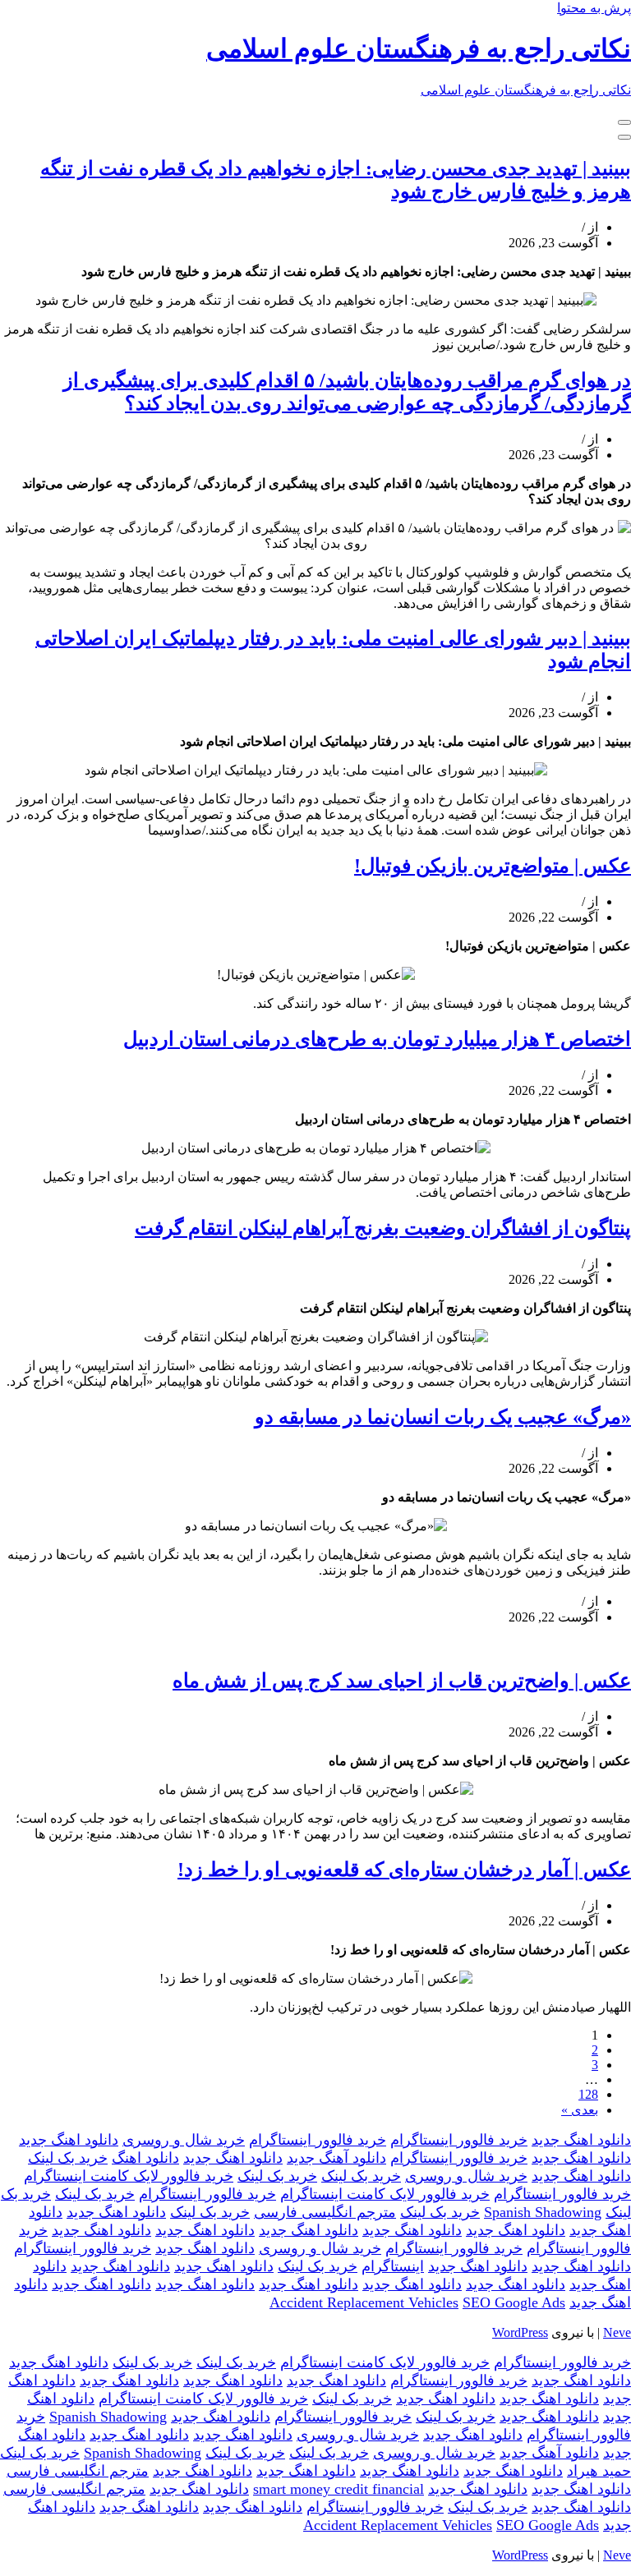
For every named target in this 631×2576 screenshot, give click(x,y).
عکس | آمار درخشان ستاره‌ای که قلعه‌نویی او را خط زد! (404, 1870)
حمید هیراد (599, 2471)
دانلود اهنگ (145, 2158)
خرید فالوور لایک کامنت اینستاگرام (129, 2176)
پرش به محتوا (594, 8)
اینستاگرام (393, 2266)
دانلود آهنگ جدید (336, 2158)
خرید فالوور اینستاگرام (459, 2140)
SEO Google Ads (514, 2302)
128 (588, 2094)
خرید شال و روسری (184, 2140)
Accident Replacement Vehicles (364, 2302)
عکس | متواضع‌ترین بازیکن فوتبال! (493, 866)
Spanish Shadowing (543, 2212)
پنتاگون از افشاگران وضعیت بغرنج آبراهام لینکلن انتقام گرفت (383, 1228)
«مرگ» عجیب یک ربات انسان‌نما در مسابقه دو (443, 1417)
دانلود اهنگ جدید (581, 2140)
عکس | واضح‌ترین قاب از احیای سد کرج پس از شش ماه (402, 1681)
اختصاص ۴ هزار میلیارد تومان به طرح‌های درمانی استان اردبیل (377, 1039)
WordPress (520, 2332)
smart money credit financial (339, 2489)
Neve (617, 2332)
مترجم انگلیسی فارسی (325, 2212)
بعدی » (580, 2110)
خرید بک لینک (68, 2158)
